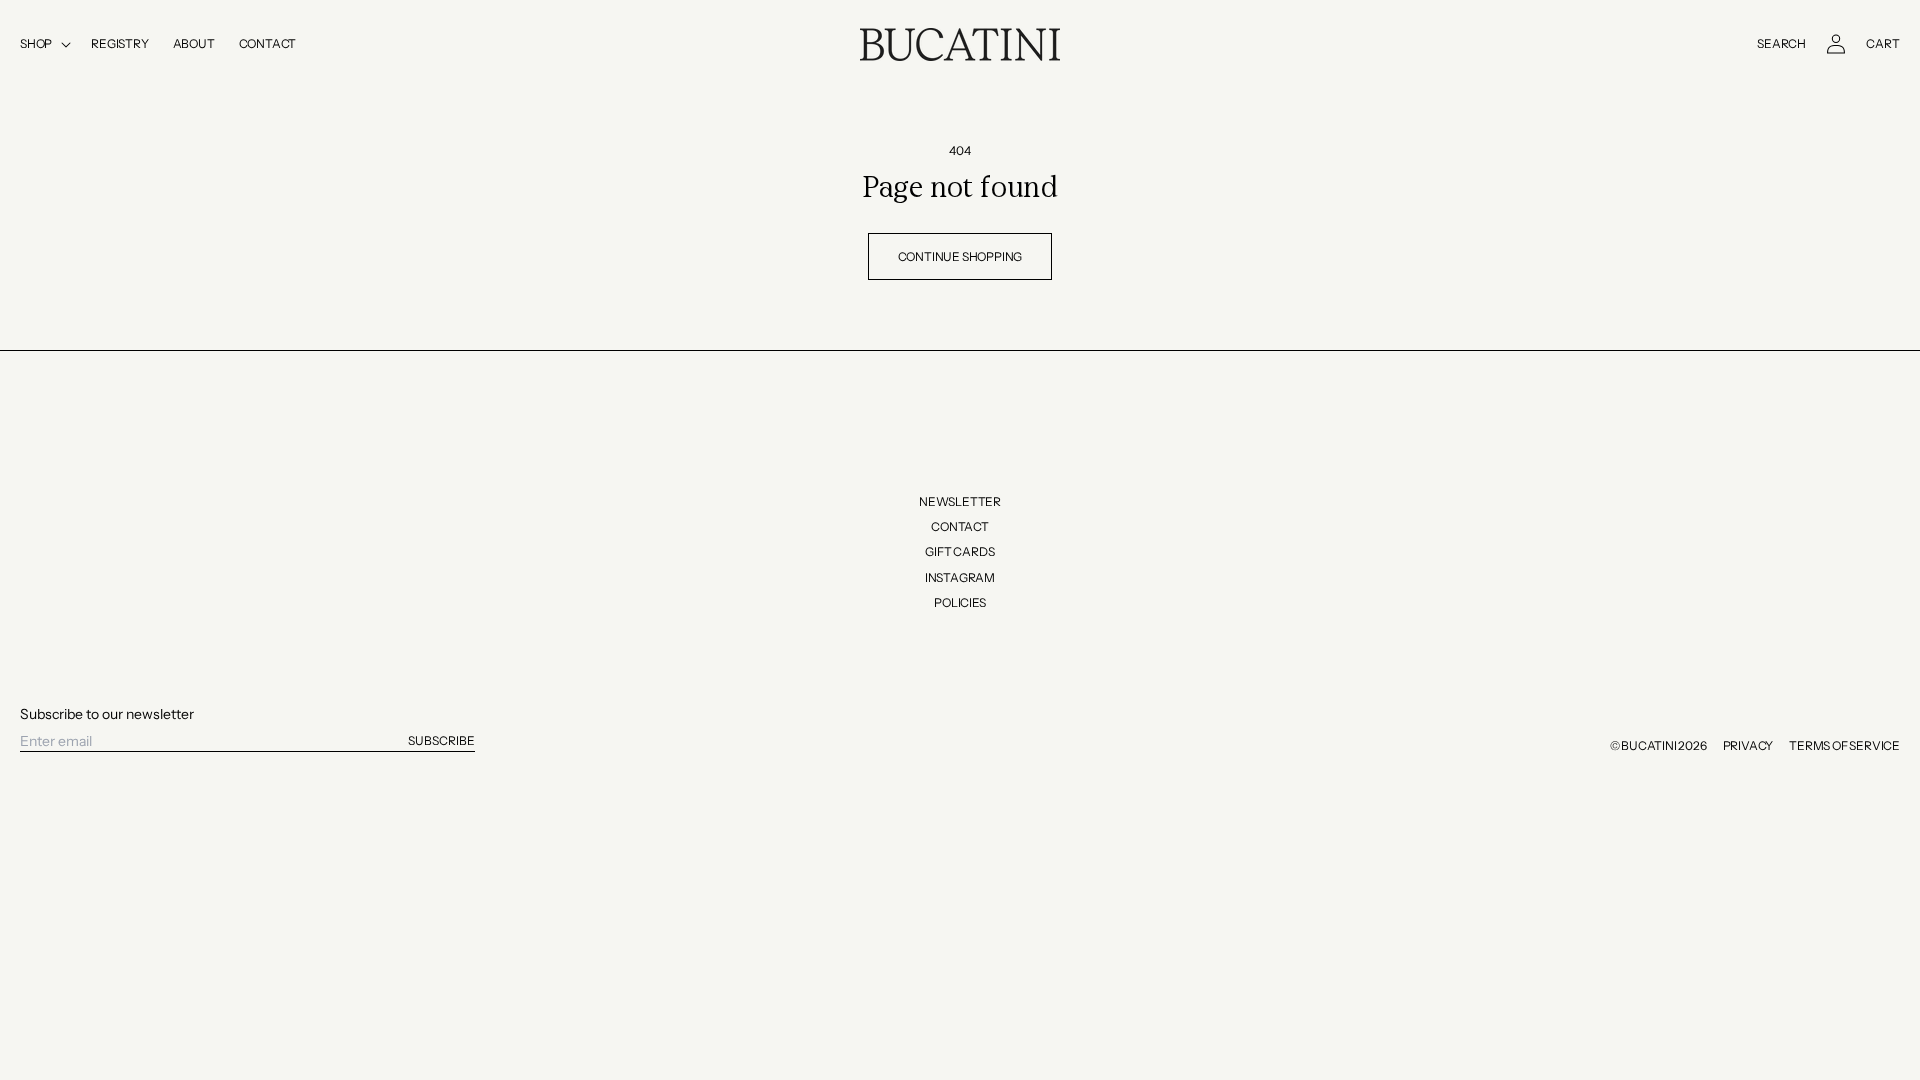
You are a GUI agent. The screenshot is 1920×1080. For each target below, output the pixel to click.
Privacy (1748, 745)
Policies (959, 602)
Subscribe (441, 740)
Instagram (960, 577)
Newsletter (960, 501)
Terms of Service (1844, 745)
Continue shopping (960, 256)
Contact (960, 526)
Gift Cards (959, 551)
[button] (43, 43)
